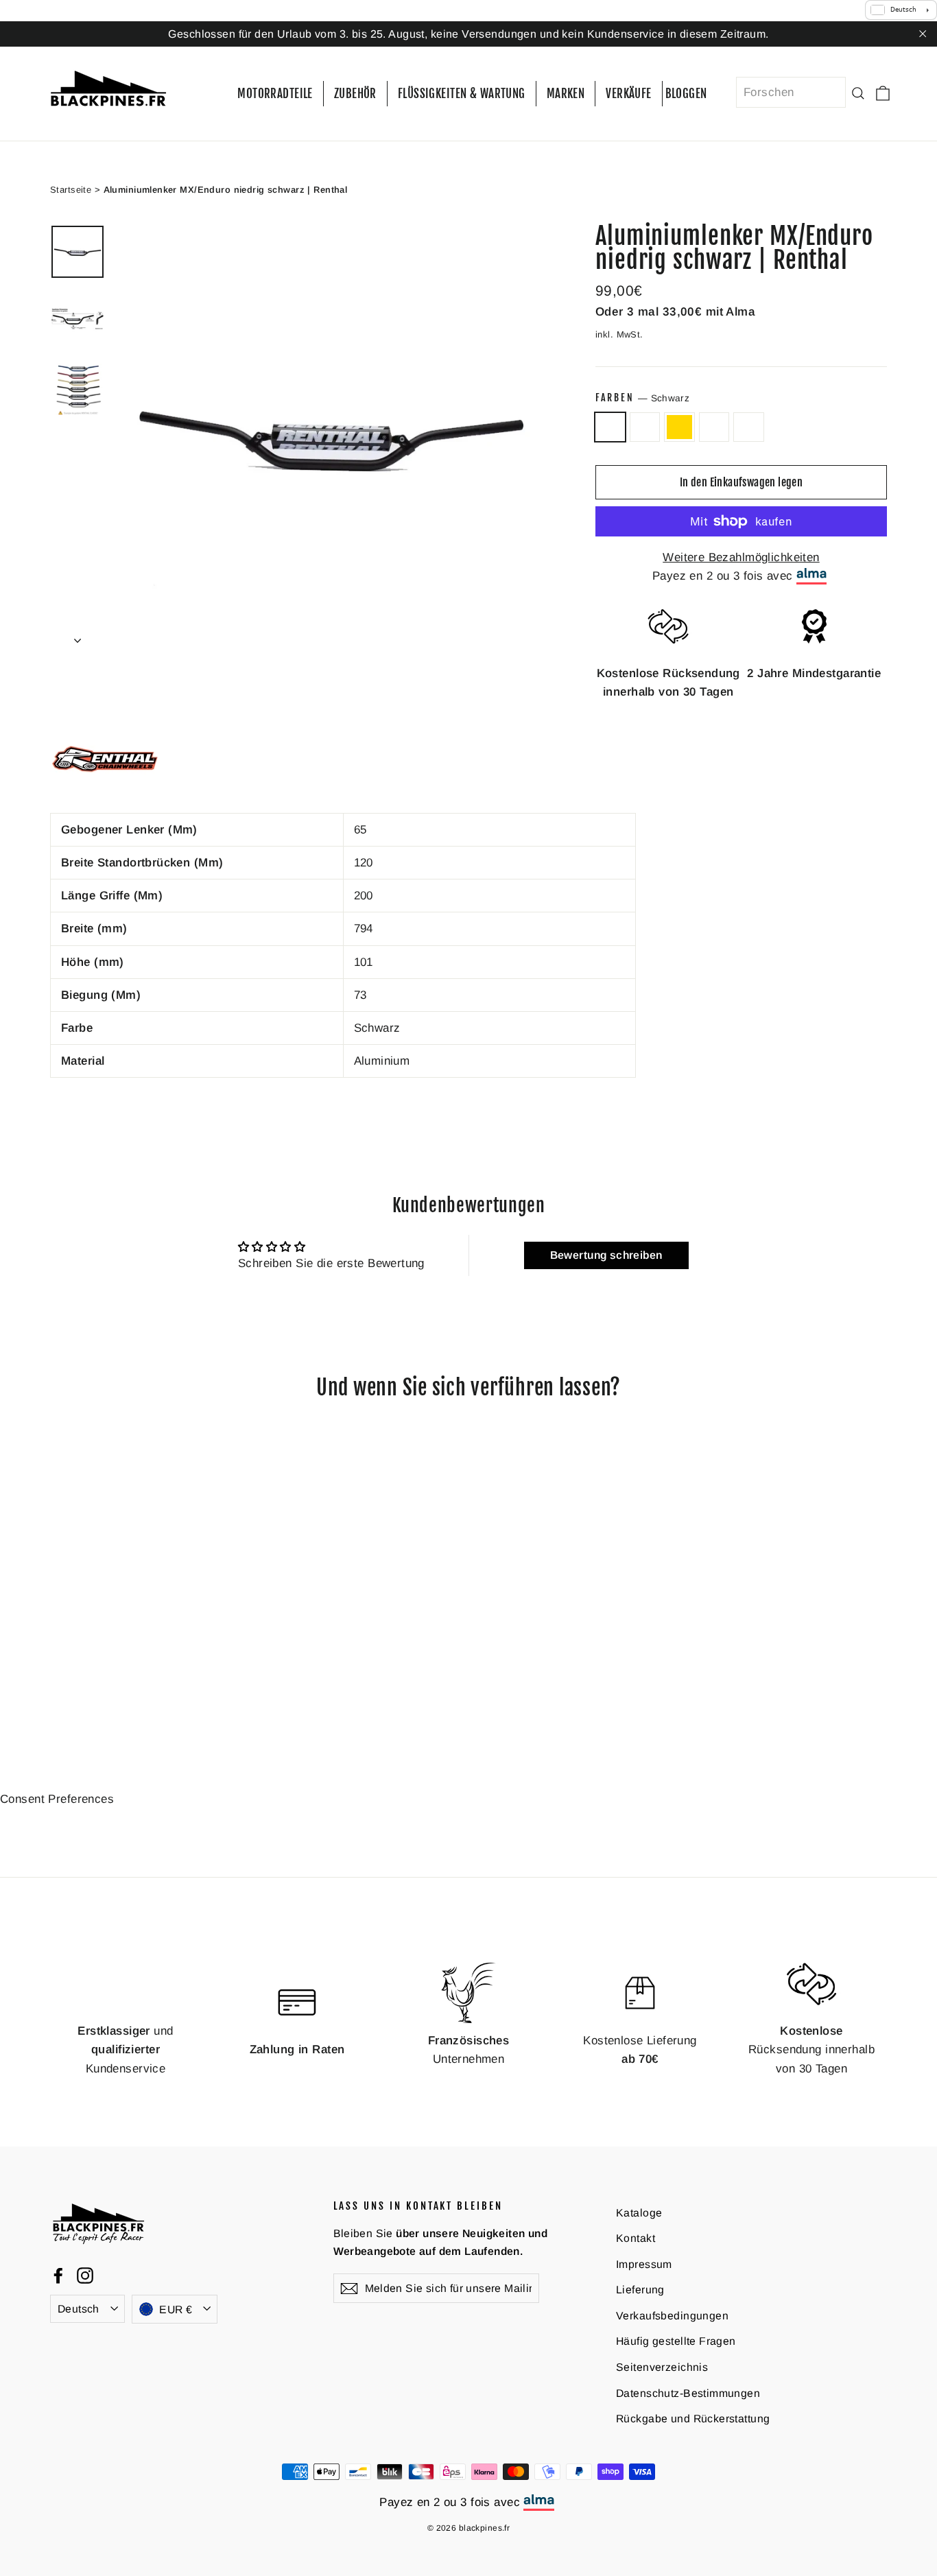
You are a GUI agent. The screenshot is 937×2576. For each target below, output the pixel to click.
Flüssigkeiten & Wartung (462, 94)
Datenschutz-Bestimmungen (688, 2392)
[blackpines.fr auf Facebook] (58, 2274)
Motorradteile (275, 94)
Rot (714, 427)
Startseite (71, 189)
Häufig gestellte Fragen (676, 2341)
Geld (749, 427)
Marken (566, 94)
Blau (645, 427)
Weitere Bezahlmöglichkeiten (741, 557)
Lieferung (640, 2290)
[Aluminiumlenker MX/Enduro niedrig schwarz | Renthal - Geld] (127, 1685)
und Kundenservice (125, 2049)
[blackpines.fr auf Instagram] (85, 2274)
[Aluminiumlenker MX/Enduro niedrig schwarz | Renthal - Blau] (76, 1685)
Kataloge (639, 2212)
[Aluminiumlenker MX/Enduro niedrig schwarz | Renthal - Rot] (110, 1685)
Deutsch (79, 2308)
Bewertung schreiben (606, 1255)
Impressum (644, 2264)
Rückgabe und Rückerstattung (693, 2419)
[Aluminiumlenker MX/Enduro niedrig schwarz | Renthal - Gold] (93, 1685)
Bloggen (686, 94)
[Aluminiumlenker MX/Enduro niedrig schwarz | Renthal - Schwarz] (59, 1685)
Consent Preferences (57, 1799)
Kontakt (636, 2238)
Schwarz (610, 427)
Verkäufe (628, 94)
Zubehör (355, 94)
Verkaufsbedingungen (672, 2316)
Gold (679, 427)
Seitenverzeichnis (662, 2367)
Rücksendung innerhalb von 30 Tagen (811, 2049)
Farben (642, 398)
